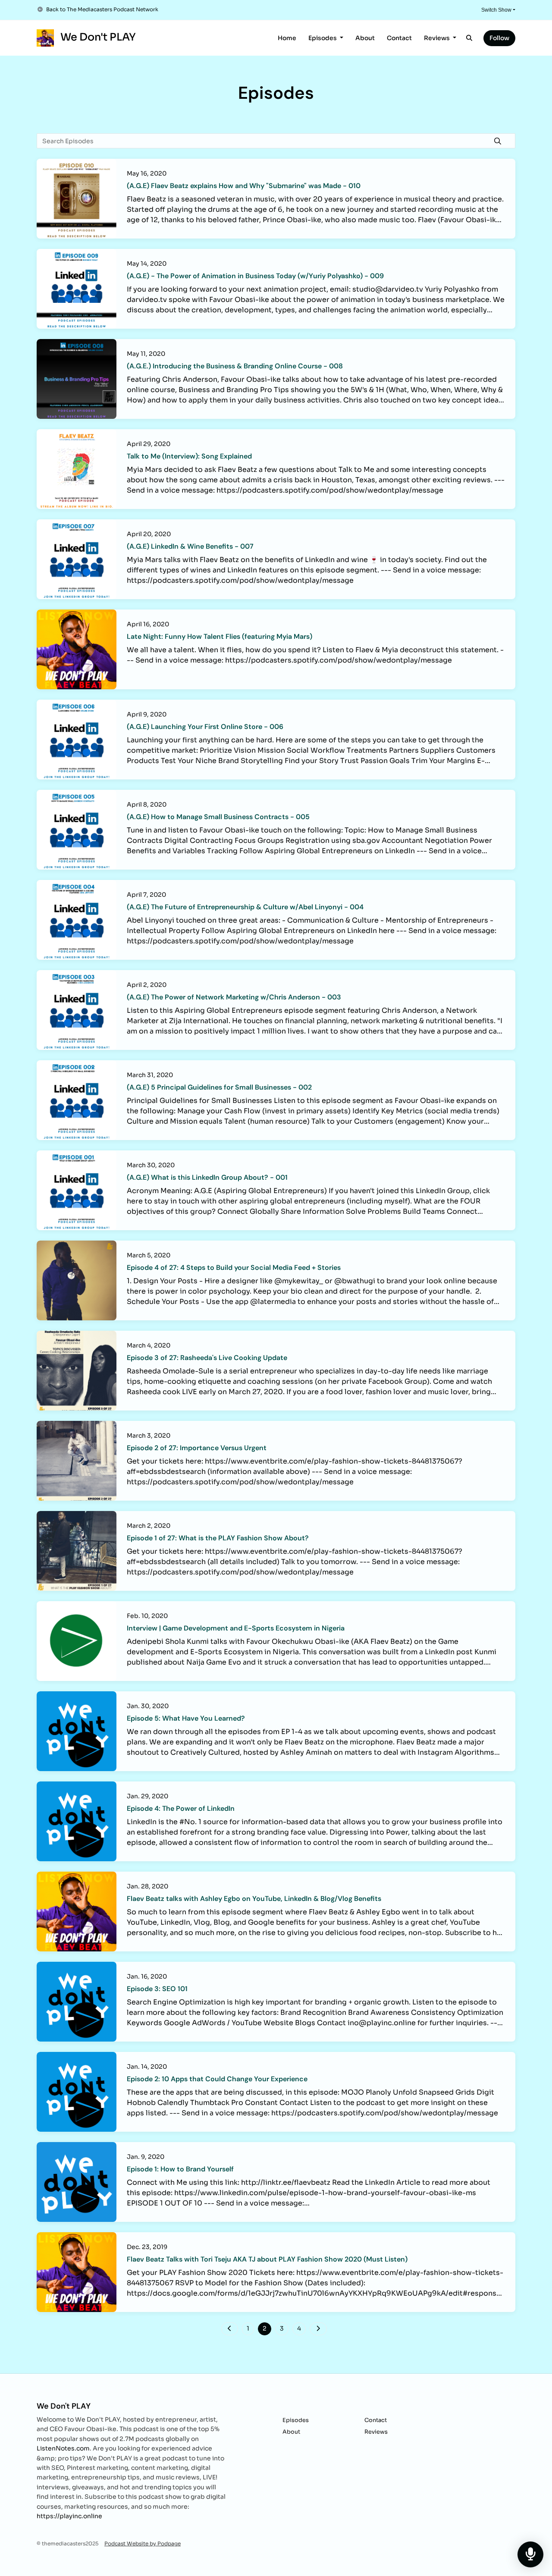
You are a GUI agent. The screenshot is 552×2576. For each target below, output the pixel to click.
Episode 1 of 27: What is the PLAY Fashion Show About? (218, 1538)
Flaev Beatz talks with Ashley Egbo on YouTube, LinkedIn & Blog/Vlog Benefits (254, 1899)
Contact (399, 38)
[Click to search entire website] (470, 38)
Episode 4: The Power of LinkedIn (181, 1808)
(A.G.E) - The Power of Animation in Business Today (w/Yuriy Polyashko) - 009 (255, 276)
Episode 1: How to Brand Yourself (180, 2169)
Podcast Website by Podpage (143, 2543)
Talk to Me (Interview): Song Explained (189, 456)
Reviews (438, 38)
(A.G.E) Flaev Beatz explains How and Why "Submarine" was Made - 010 (244, 186)
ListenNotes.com (63, 2448)
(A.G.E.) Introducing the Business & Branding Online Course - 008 (235, 366)
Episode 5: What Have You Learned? (186, 1718)
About (365, 38)
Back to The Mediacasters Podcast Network (102, 9)
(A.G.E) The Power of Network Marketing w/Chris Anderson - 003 (234, 997)
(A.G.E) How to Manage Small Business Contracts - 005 (218, 817)
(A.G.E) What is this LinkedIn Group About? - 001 (207, 1177)
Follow (499, 38)
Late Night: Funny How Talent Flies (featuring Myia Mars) (220, 636)
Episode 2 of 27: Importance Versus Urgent (197, 1448)
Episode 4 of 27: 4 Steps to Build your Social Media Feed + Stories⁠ (234, 1268)
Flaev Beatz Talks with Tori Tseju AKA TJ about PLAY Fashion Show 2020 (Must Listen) (267, 2259)
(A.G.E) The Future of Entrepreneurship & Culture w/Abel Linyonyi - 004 (245, 907)
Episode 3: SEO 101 (157, 1989)
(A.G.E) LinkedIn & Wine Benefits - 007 (190, 546)
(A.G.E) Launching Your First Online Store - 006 (205, 727)
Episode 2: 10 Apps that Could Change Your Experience (217, 2079)
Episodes (323, 38)
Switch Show (496, 10)
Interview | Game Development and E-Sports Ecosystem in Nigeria (236, 1628)
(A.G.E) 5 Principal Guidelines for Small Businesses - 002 (219, 1087)
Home (287, 38)
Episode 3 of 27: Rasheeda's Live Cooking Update (207, 1358)
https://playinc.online (69, 2516)
